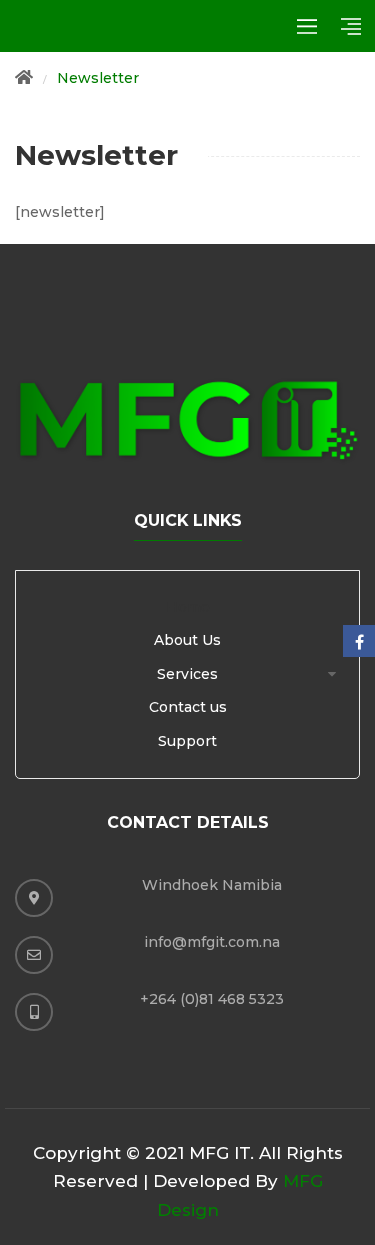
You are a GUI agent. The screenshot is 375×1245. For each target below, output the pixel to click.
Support (187, 741)
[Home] (24, 79)
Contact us (188, 707)
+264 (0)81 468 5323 (212, 999)
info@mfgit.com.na (212, 942)
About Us (187, 640)
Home (188, 607)
